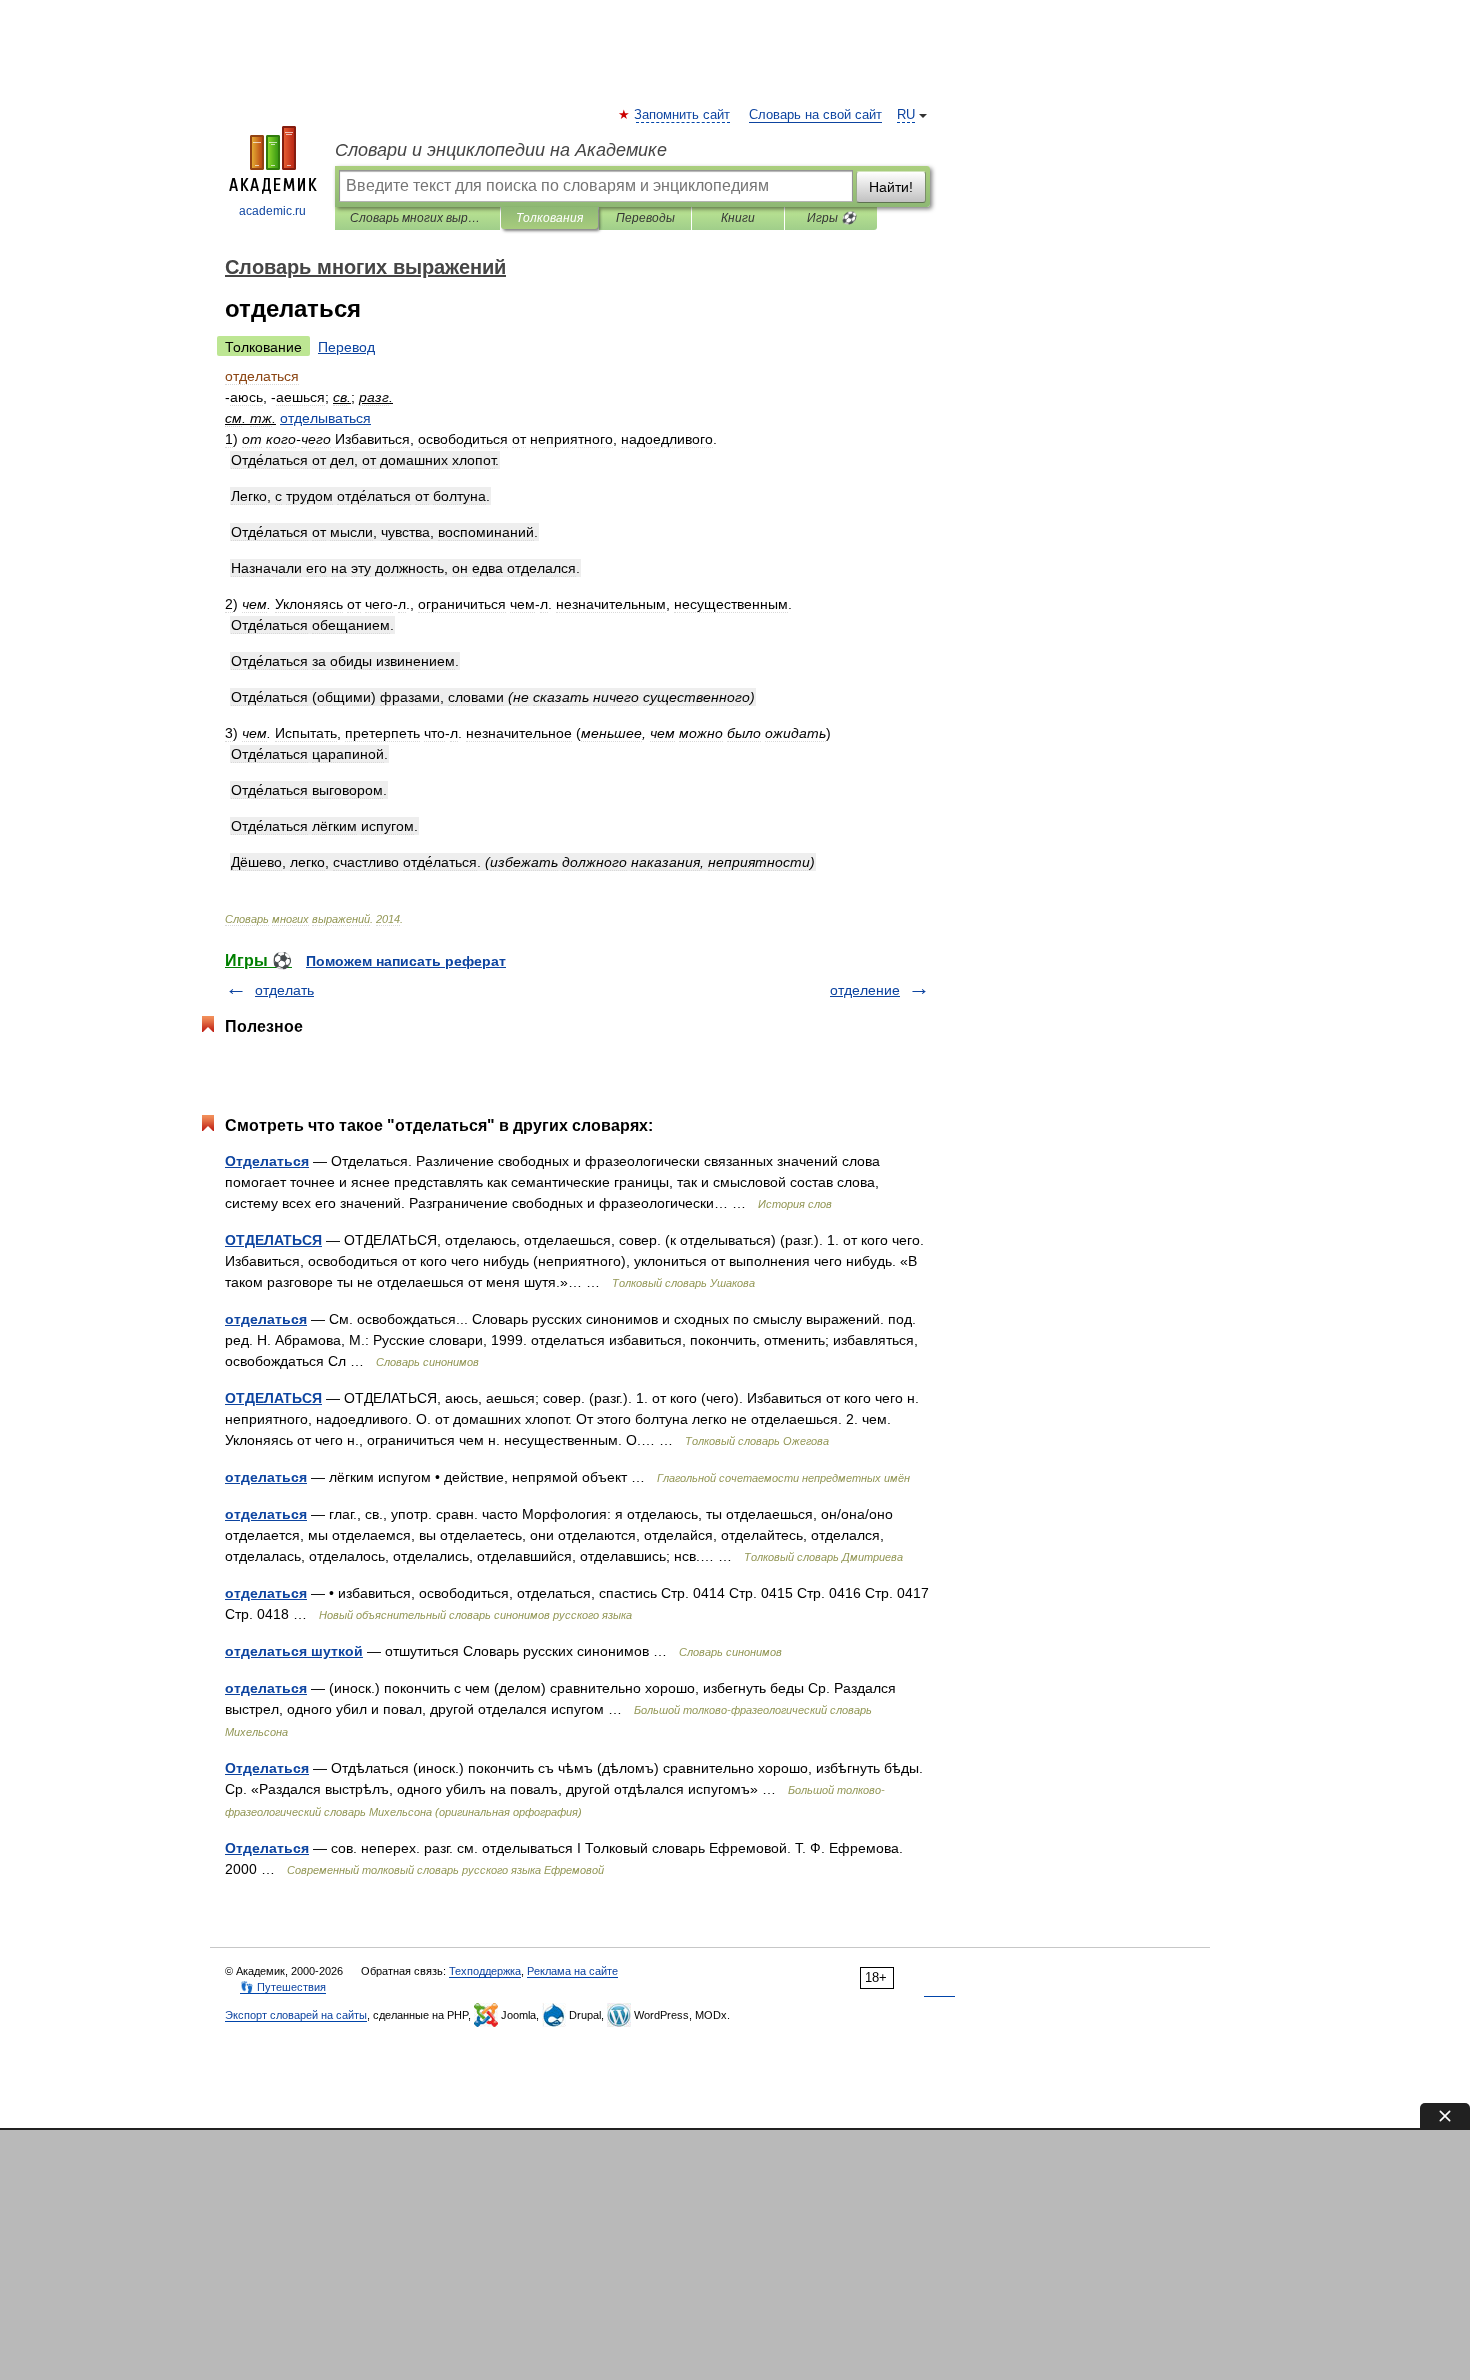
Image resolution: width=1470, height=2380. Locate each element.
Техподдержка (485, 1971)
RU (906, 115)
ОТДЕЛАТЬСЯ (273, 1240)
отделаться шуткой (294, 1651)
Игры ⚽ (831, 218)
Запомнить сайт (683, 115)
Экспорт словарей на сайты (296, 2015)
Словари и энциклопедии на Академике (501, 150)
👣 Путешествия (283, 1987)
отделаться (266, 1319)
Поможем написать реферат (406, 961)
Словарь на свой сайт (815, 115)
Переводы (645, 218)
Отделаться (267, 1161)
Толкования (549, 218)
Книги (738, 218)
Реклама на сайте (572, 1971)
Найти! (891, 187)
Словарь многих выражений (417, 218)
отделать (284, 990)
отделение (865, 990)
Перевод (346, 347)
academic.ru (272, 211)
